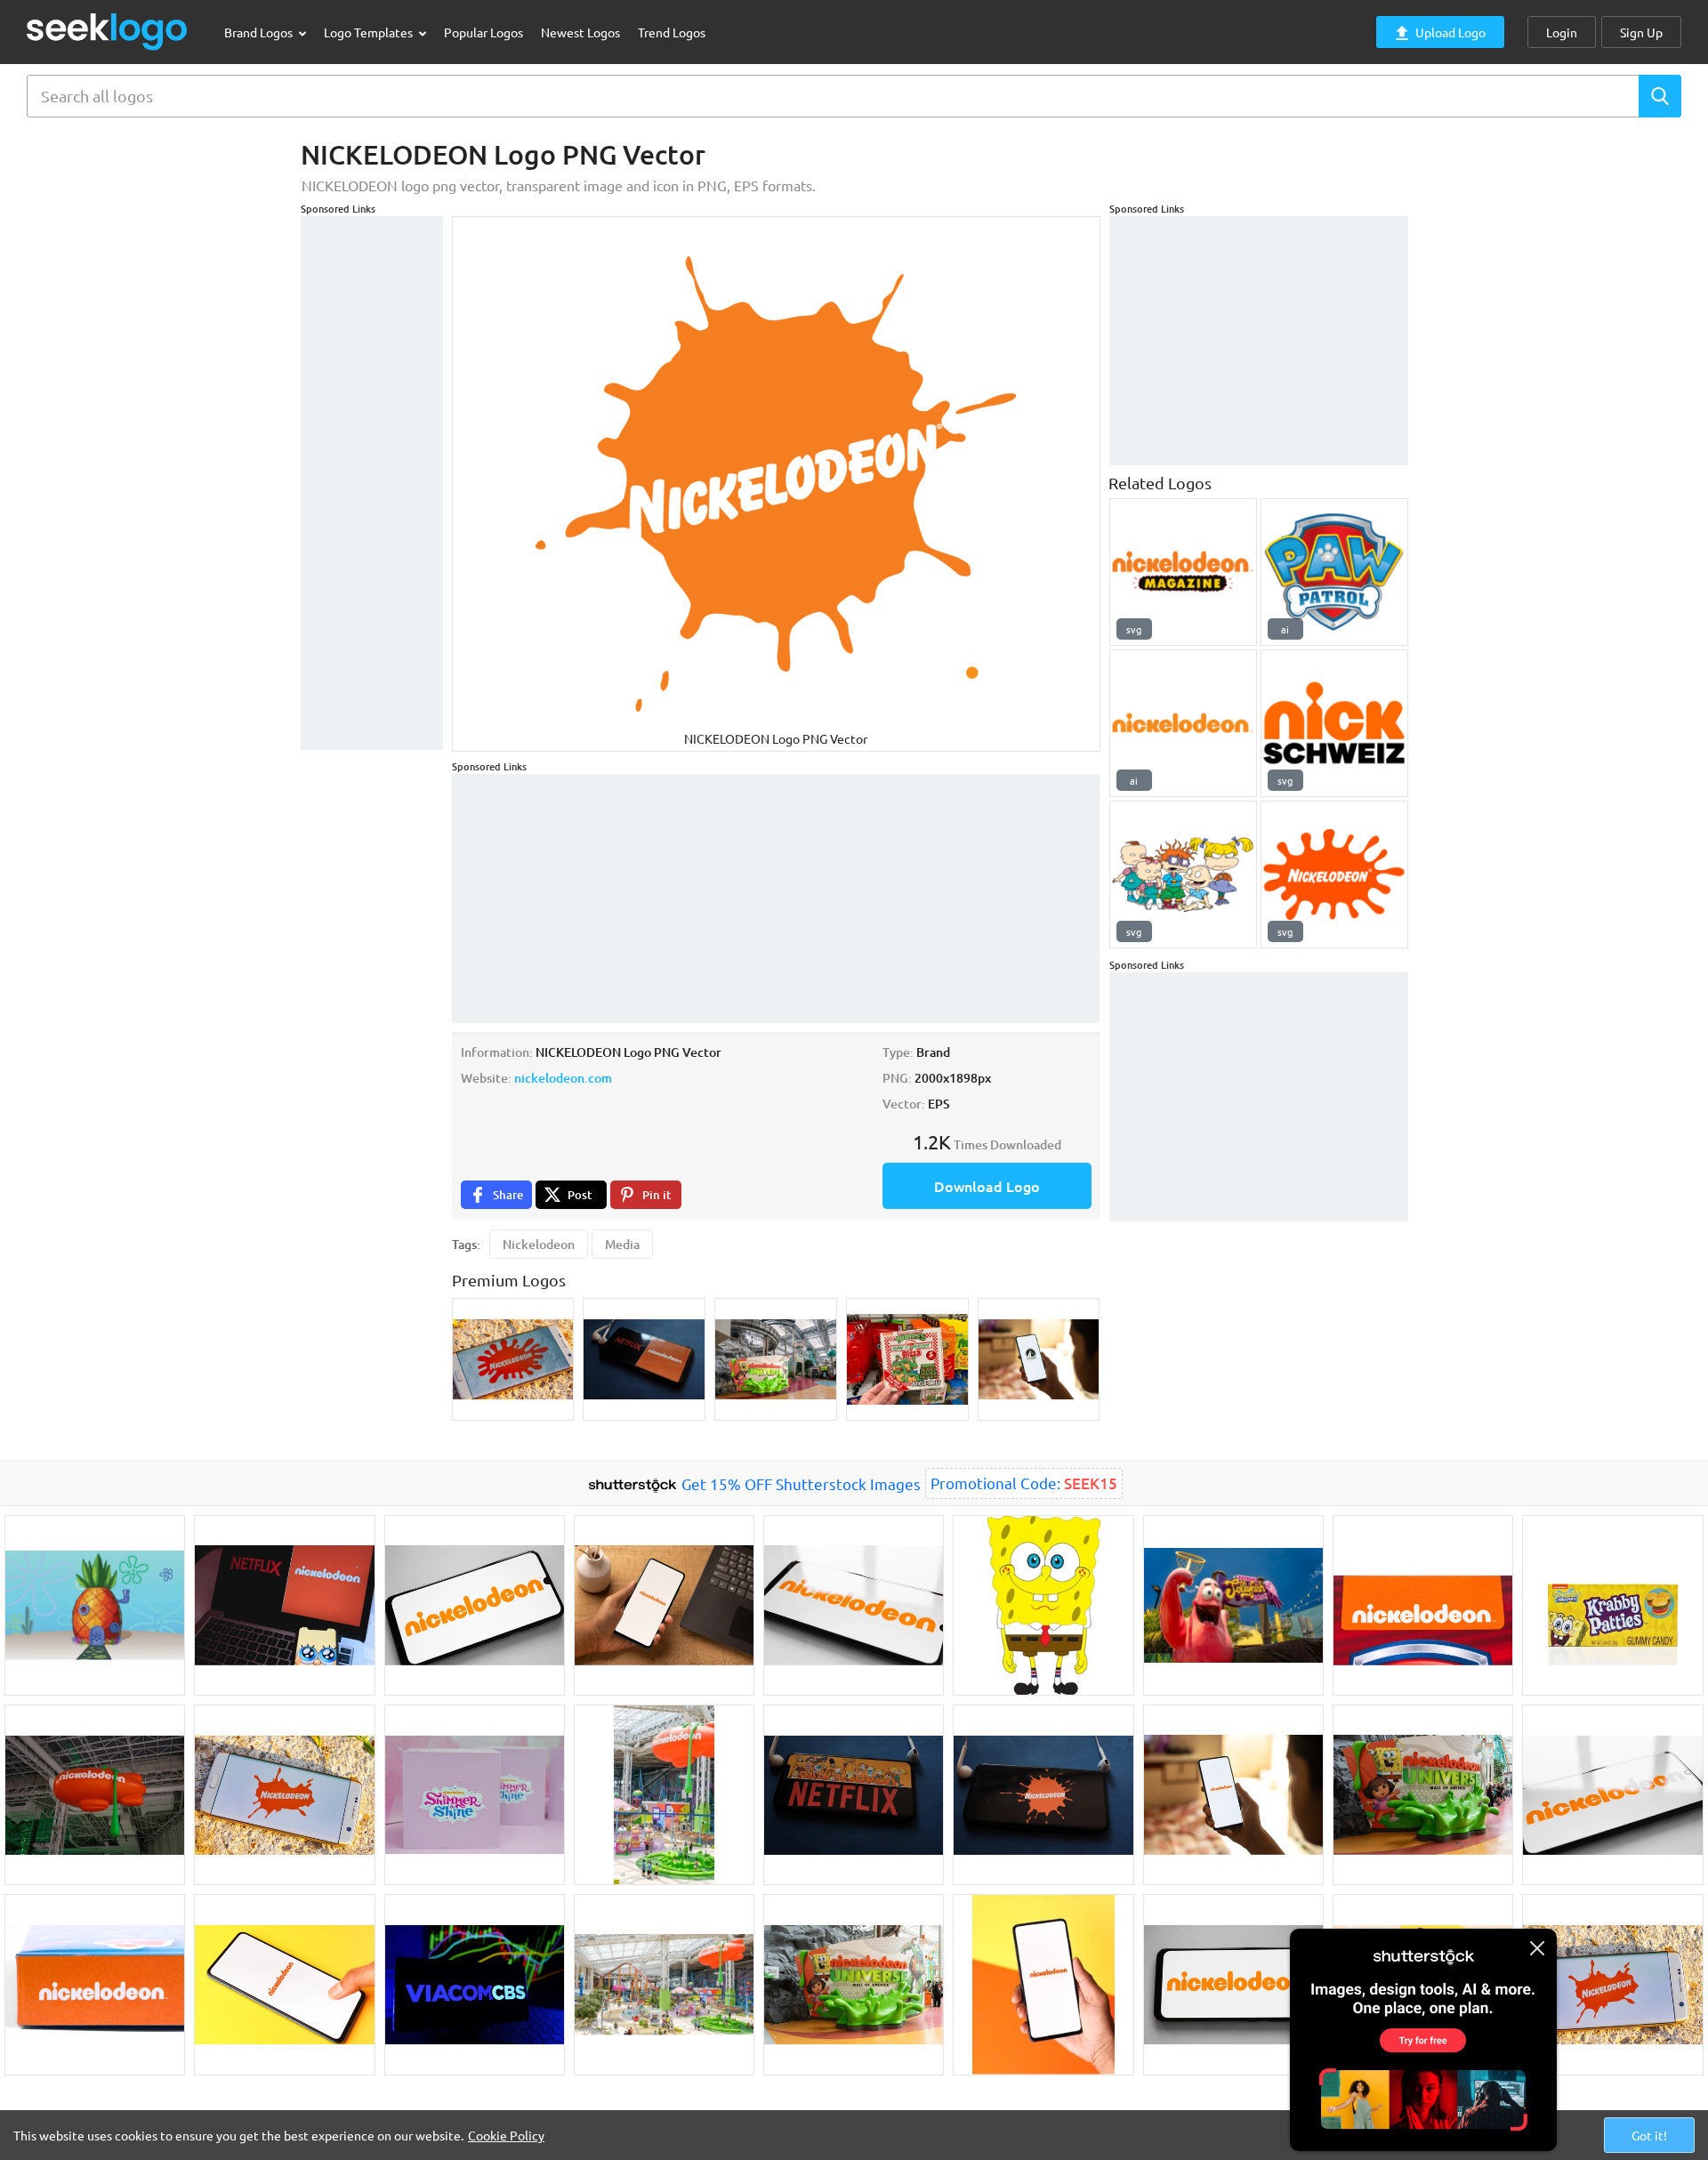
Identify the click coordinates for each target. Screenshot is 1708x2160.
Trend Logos (672, 32)
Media (622, 1244)
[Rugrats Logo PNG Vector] (1183, 874)
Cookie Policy (506, 2135)
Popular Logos (483, 32)
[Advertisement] (372, 483)
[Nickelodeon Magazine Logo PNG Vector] (1183, 572)
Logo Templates (370, 32)
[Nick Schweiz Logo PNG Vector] (1334, 723)
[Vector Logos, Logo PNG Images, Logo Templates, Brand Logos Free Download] (108, 32)
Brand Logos (260, 32)
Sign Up (1641, 32)
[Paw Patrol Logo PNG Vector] (1334, 572)
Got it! (1649, 2135)
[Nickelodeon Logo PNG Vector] (1183, 723)
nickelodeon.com (563, 1078)
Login (1562, 32)
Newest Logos (580, 32)
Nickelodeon (539, 1244)
